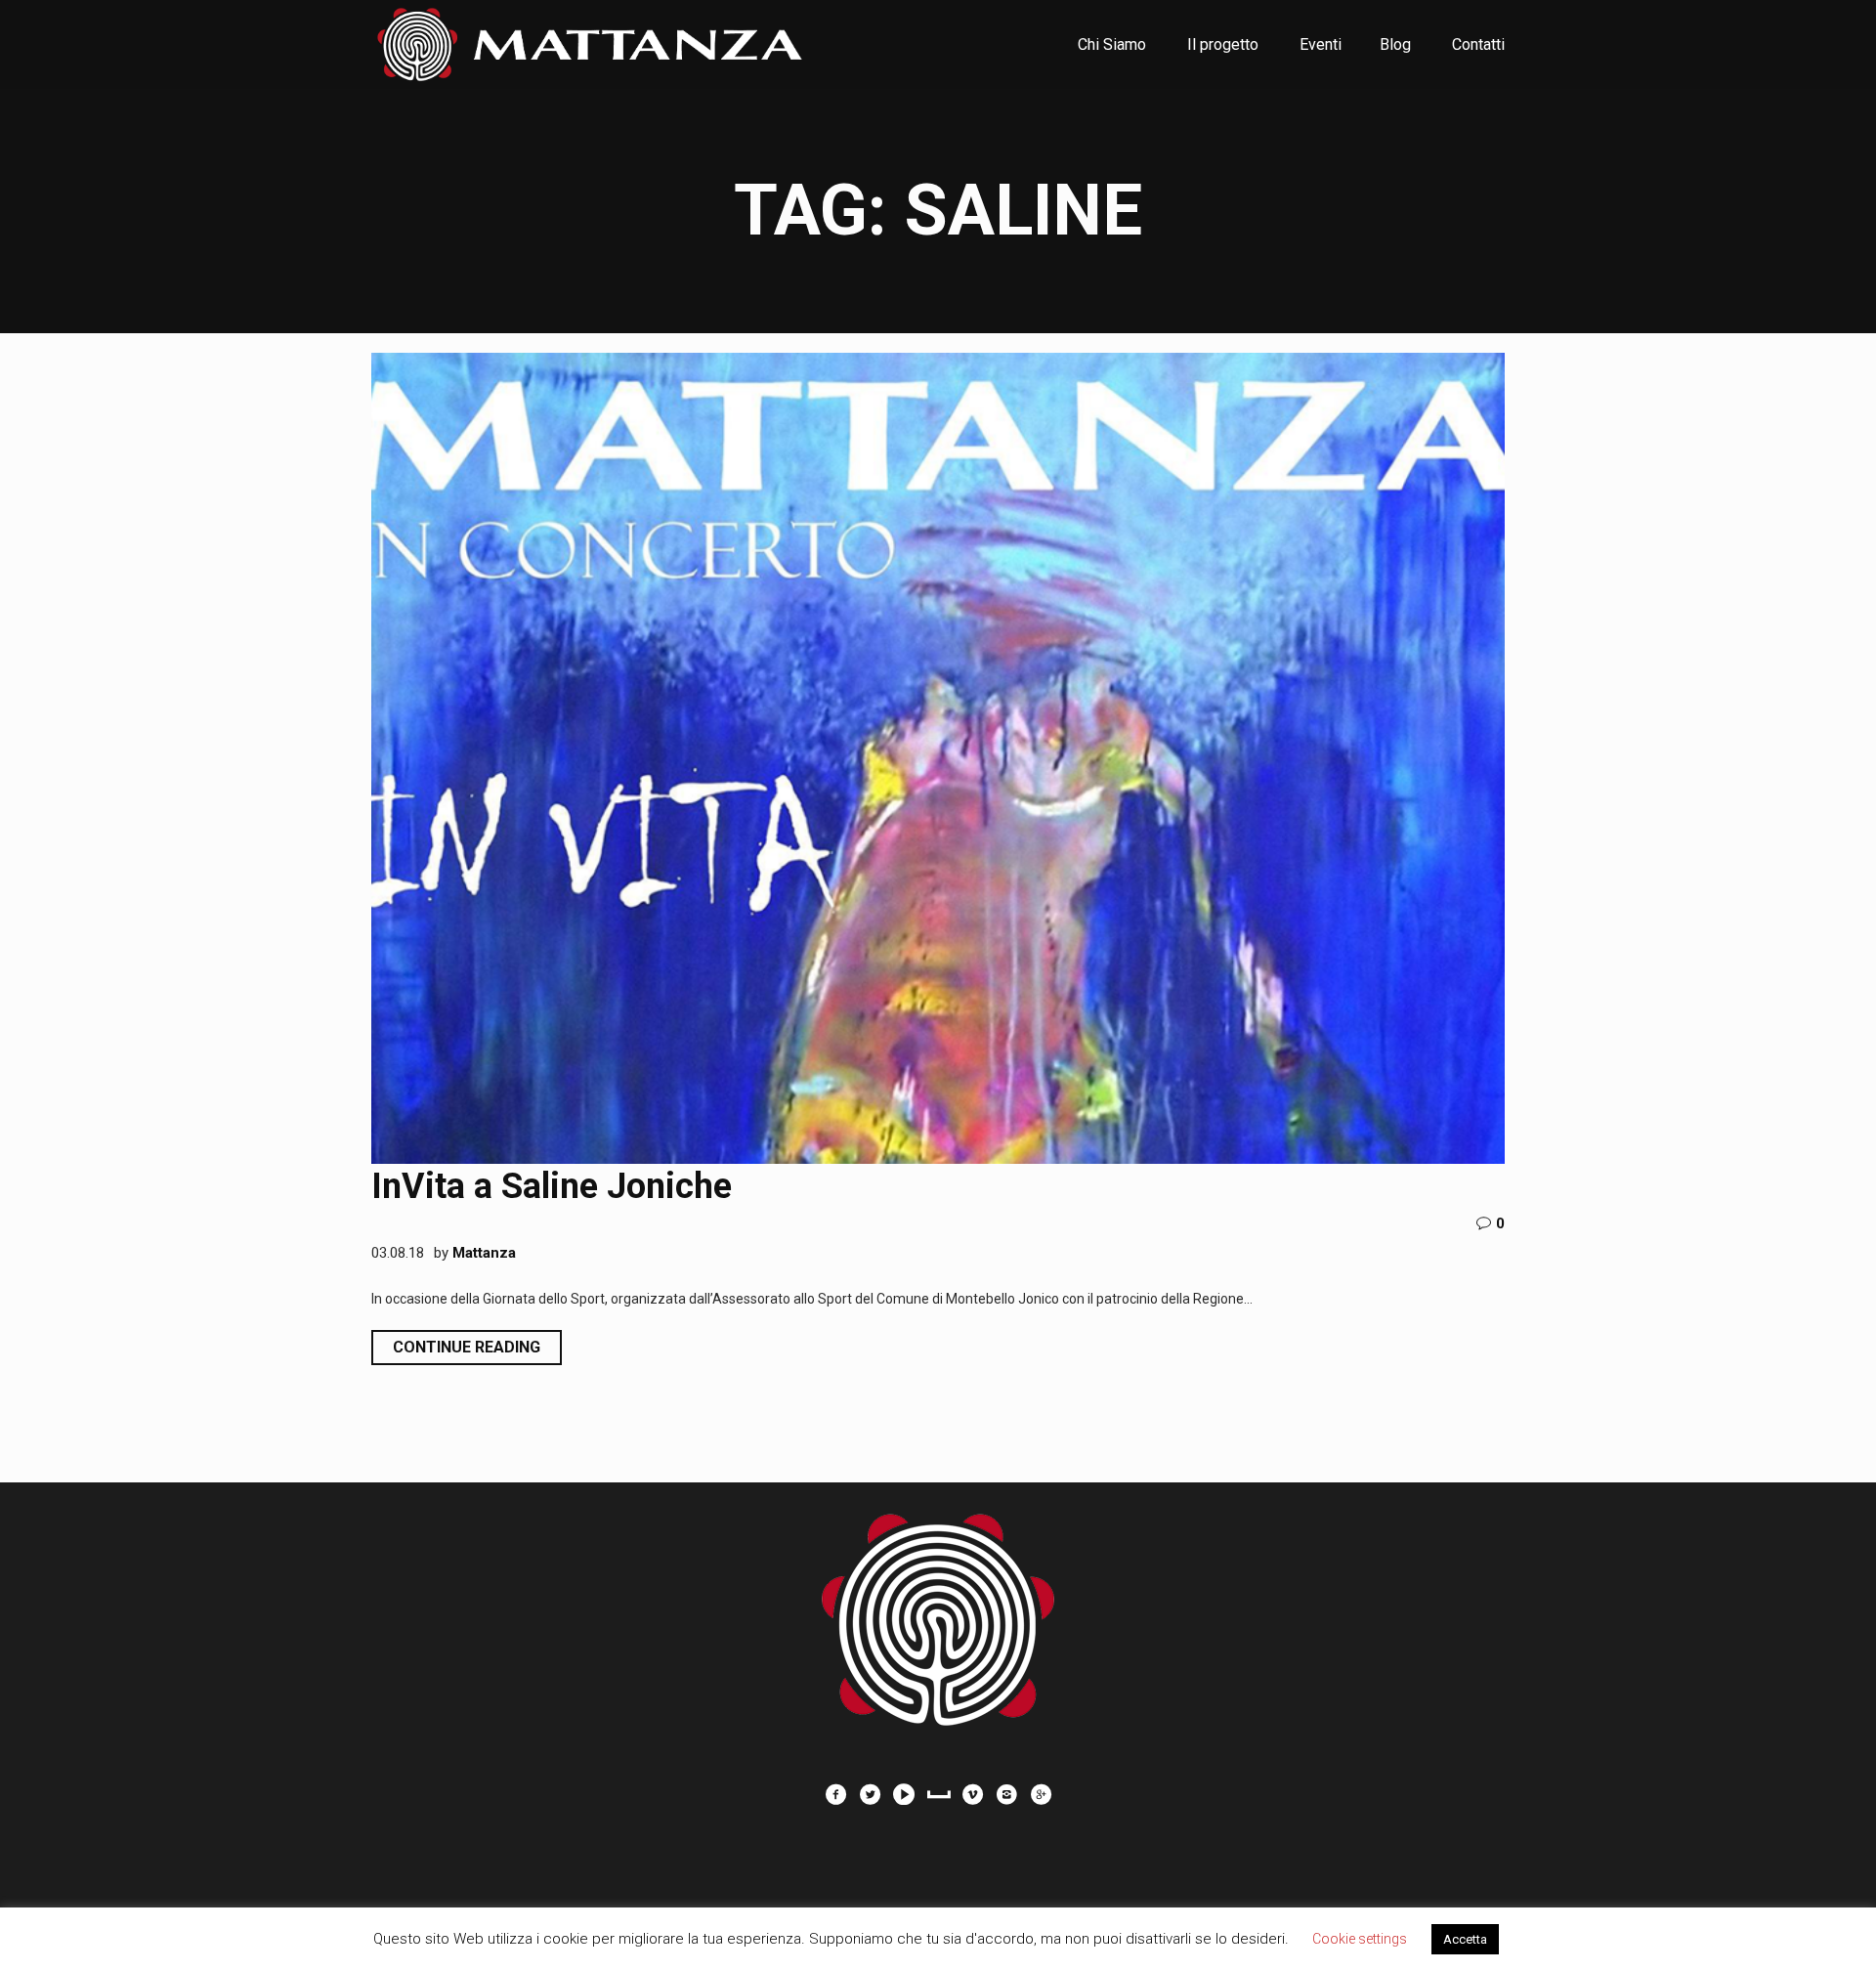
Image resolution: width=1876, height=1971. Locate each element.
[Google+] (1041, 1794)
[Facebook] (835, 1794)
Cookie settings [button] (1360, 1939)
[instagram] (1006, 1794)
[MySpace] (938, 1794)
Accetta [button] (1465, 1939)
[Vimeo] (972, 1794)
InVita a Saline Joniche (552, 1186)
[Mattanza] (938, 1609)
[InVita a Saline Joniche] (938, 758)
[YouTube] (904, 1794)
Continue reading (467, 1347)
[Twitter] (870, 1794)
